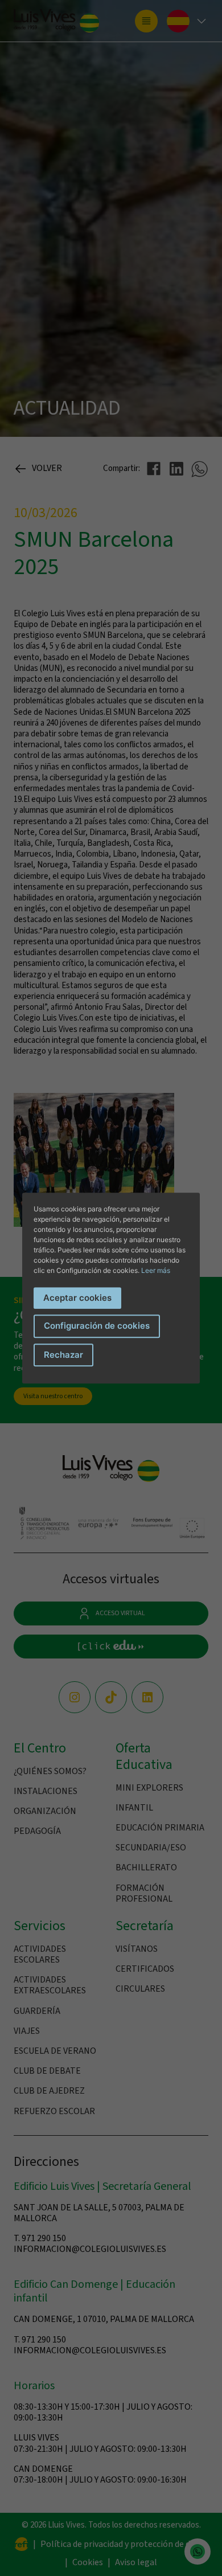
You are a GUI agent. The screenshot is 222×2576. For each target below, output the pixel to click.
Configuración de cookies (97, 1326)
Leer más (156, 1270)
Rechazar (63, 1355)
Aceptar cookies (77, 1298)
